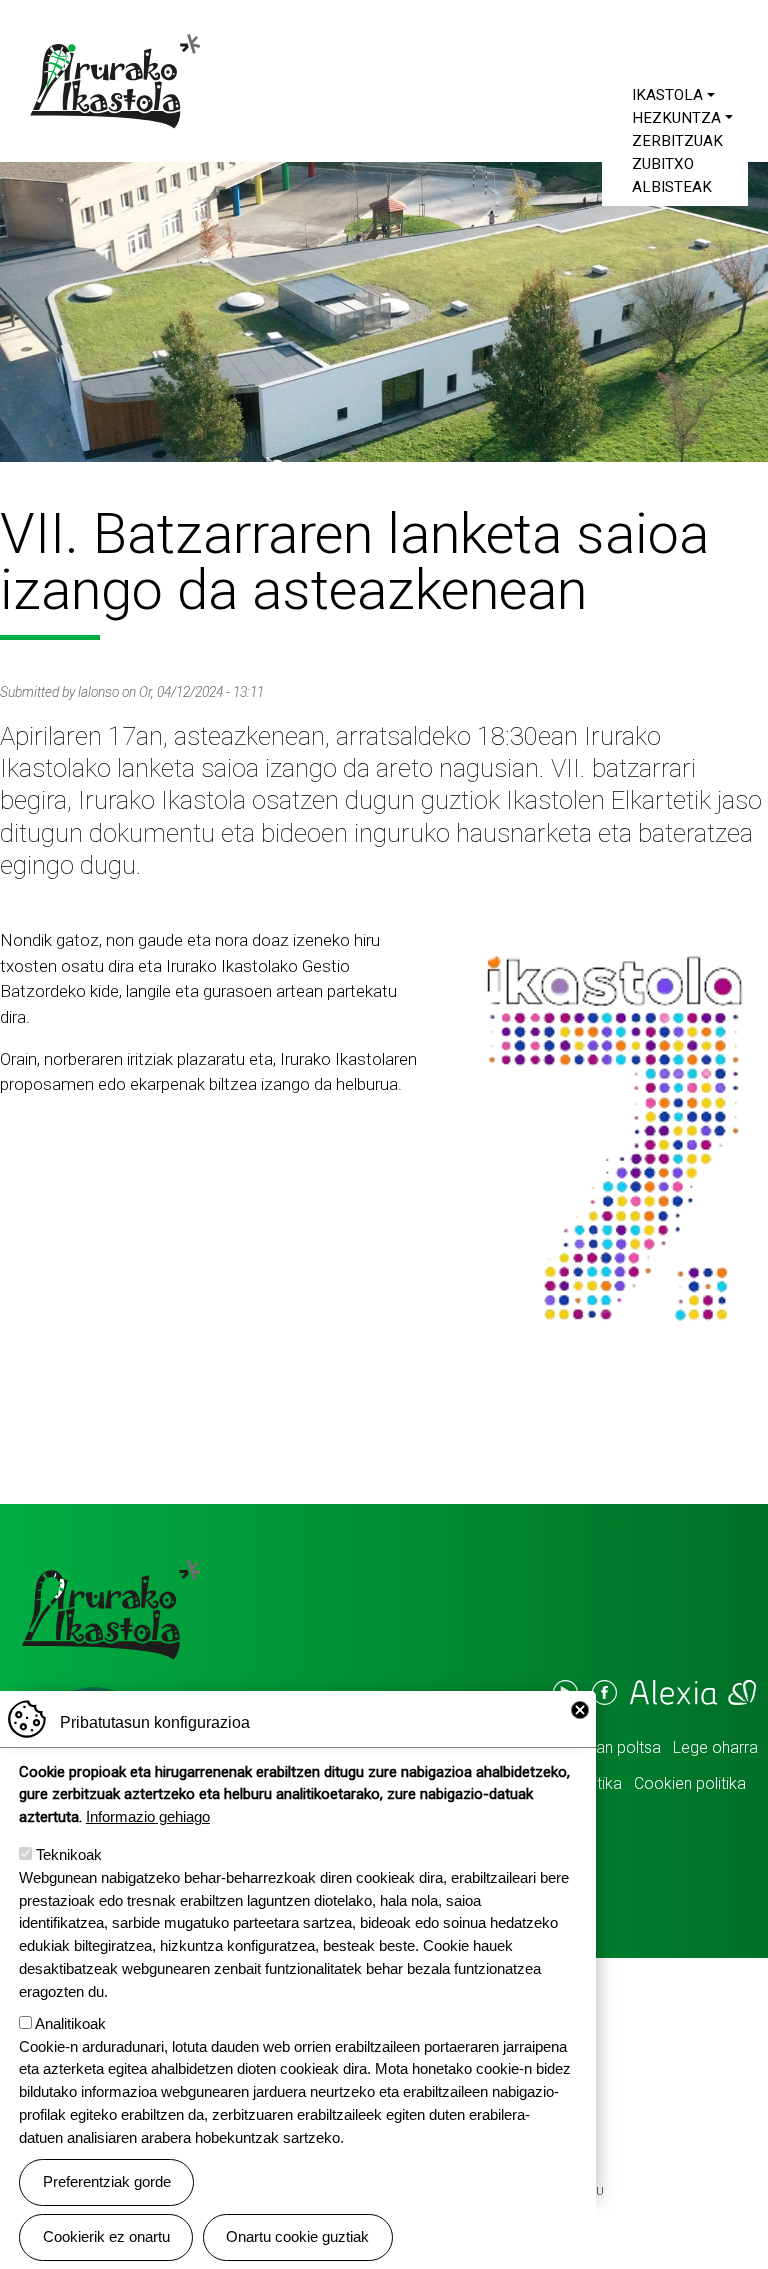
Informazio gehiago (148, 1816)
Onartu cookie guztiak (297, 2236)
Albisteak (672, 187)
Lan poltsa (624, 1747)
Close (580, 1710)
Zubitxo (663, 164)
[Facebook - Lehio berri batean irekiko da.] (603, 1692)
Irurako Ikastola (122, 81)
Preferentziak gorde (107, 2181)
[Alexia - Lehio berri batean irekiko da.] (691, 1692)
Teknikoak (69, 1854)
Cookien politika (690, 1783)
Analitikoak (70, 2023)
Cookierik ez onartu (106, 2236)
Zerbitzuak (677, 141)
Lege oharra (715, 1747)
